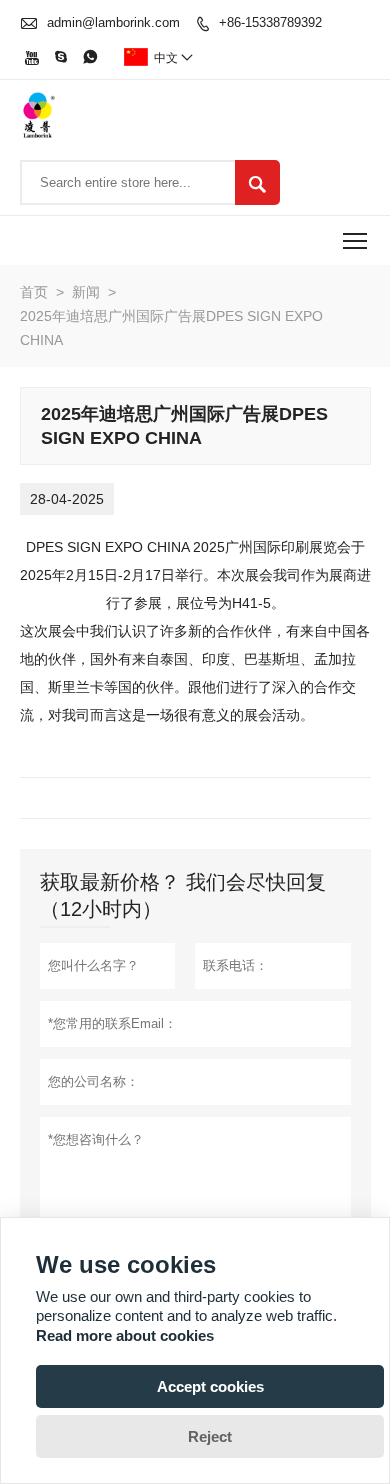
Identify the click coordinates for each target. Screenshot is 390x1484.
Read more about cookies (125, 1335)
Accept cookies (210, 1386)
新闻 (86, 292)
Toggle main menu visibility (355, 240)
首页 (34, 292)
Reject (210, 1436)
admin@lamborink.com (113, 22)
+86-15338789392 (270, 22)
